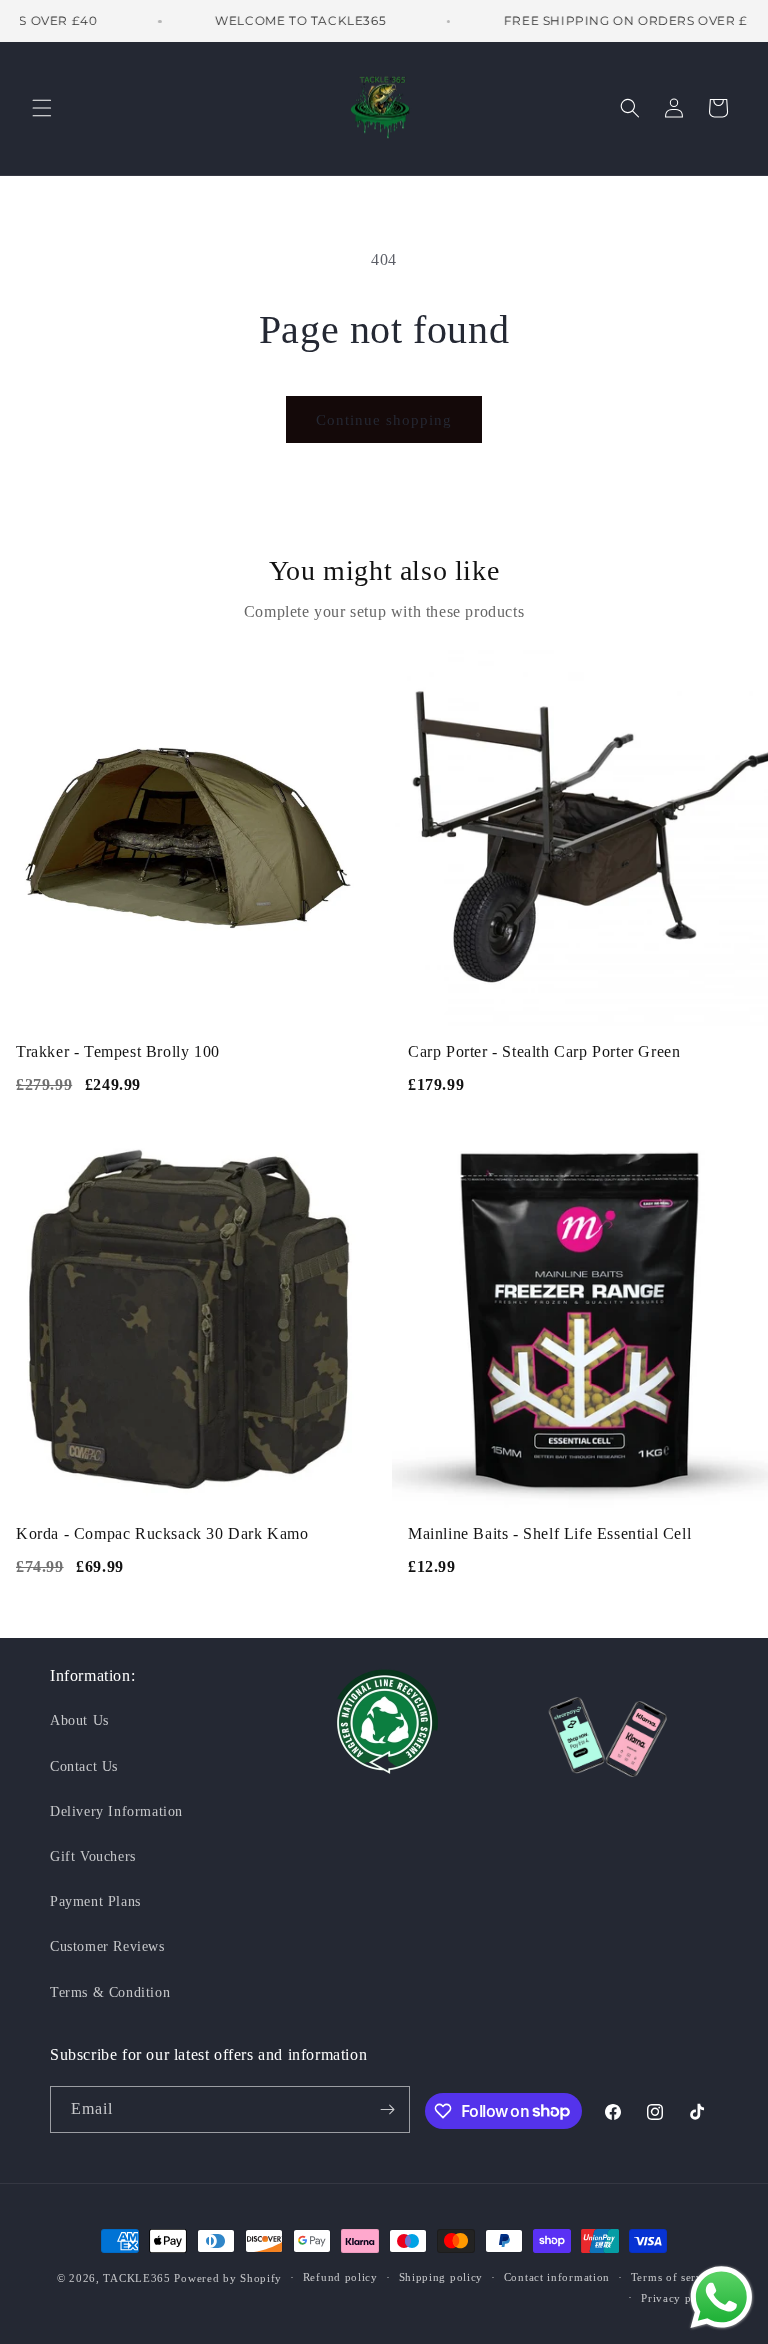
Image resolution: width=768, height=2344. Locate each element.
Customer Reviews (107, 1946)
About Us (79, 1720)
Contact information (557, 2277)
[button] (42, 108)
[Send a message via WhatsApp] (721, 2297)
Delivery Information (116, 1811)
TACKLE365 (136, 2278)
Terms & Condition (110, 1992)
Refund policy (340, 2277)
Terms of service (674, 2277)
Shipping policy (441, 2277)
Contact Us (84, 1766)
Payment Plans (95, 1901)
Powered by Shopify (228, 2278)
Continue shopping (384, 420)
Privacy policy (679, 2298)
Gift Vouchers (93, 1856)
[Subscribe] (387, 2109)
